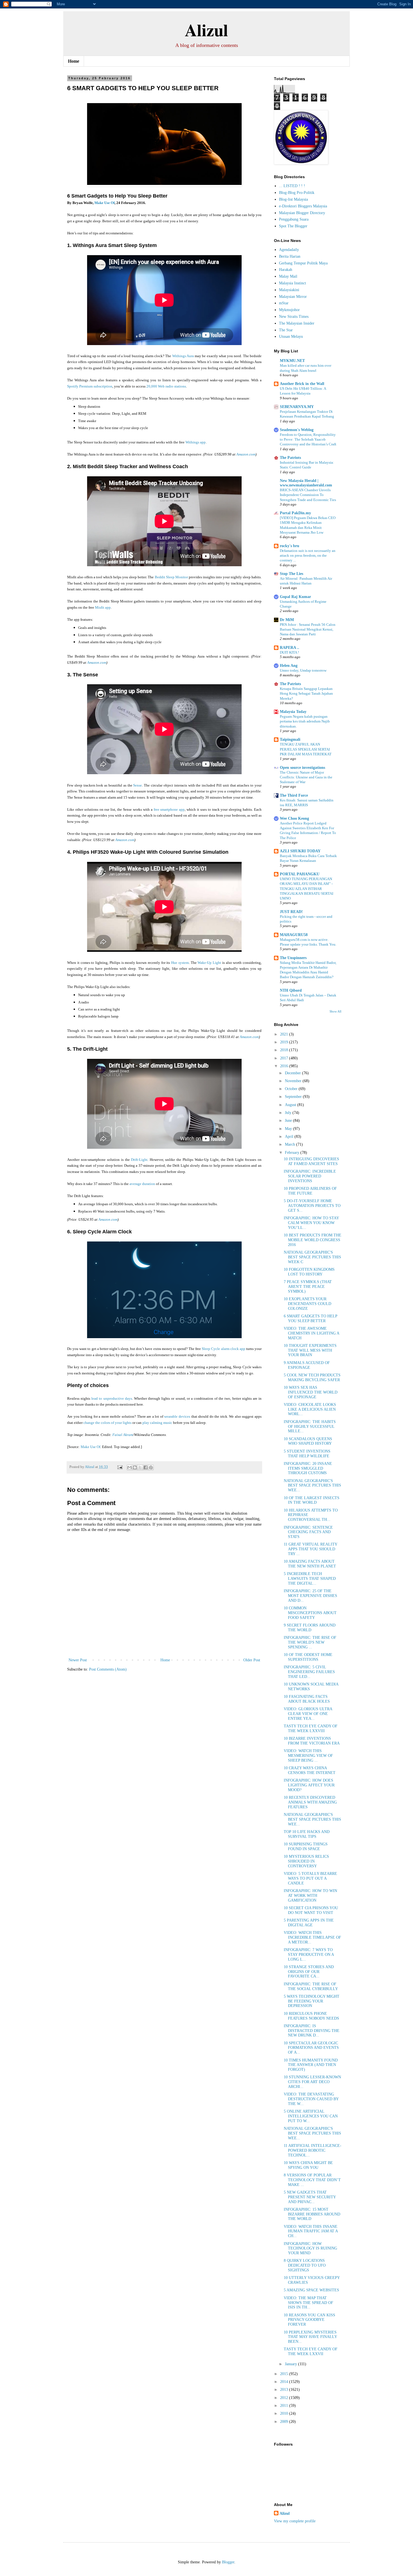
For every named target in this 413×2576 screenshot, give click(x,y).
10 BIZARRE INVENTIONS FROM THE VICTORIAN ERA (312, 1741)
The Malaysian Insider (297, 323)
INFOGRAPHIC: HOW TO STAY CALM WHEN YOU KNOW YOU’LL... (311, 1223)
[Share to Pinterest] (151, 1467)
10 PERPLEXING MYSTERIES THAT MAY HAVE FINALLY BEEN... (310, 2337)
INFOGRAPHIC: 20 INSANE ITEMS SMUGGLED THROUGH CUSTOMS (308, 1468)
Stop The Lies (291, 574)
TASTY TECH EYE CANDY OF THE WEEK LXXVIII (311, 1728)
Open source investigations (302, 768)
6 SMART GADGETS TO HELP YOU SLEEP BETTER (310, 1318)
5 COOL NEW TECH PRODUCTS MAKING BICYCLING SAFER (312, 1378)
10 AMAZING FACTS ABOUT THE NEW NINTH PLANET (310, 1564)
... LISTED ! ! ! (292, 186)
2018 (285, 1050)
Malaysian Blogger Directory (302, 213)
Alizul (206, 30)
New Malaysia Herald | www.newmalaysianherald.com (306, 483)
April (290, 1137)
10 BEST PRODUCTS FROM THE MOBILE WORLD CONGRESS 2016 (313, 1240)
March (291, 1144)
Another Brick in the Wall (302, 384)
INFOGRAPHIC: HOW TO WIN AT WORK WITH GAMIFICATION (310, 1896)
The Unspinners (293, 958)
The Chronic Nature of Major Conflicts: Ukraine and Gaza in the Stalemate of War (306, 777)
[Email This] (130, 1467)
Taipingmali (290, 739)
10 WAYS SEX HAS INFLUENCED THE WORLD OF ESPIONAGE (311, 1392)
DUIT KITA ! (289, 652)
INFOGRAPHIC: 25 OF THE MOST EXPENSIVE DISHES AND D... (310, 1596)
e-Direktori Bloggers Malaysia (303, 206)
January (291, 2364)
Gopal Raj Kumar (295, 597)
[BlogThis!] (135, 1467)
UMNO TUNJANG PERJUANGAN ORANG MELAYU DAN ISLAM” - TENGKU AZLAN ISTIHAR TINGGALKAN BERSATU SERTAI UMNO (307, 889)
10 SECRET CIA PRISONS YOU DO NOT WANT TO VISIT (311, 1910)
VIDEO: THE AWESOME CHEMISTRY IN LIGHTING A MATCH (311, 1333)
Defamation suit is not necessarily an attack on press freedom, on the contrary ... (308, 556)
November (294, 1081)
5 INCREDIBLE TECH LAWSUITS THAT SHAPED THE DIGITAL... (310, 1579)
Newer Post (78, 1660)
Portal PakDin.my (295, 513)
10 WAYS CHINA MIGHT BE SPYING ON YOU (308, 2165)
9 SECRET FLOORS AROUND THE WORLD (310, 1628)
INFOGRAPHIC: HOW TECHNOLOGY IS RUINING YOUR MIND (310, 2248)
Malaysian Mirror (293, 297)
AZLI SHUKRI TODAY (300, 851)
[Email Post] (120, 1467)
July (289, 1113)
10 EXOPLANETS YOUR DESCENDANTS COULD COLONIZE (308, 1304)
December (293, 1073)
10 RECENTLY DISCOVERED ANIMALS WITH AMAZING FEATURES (310, 1802)
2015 (285, 2374)
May (289, 1129)
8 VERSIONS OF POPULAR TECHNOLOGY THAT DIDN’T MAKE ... (312, 2180)
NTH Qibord (291, 990)
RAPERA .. (290, 648)
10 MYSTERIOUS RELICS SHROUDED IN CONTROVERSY (306, 1861)
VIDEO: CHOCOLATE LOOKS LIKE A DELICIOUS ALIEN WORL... (310, 1409)
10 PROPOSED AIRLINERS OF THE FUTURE (310, 1191)
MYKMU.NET (292, 361)
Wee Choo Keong (294, 818)
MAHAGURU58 (294, 935)
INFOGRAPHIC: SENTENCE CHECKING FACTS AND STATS (308, 1532)
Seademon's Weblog (297, 430)
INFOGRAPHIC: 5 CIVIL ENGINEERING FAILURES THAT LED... (309, 1672)
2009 (285, 2422)
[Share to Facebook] (146, 1467)
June (289, 1121)
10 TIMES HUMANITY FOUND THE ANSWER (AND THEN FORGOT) (311, 2065)
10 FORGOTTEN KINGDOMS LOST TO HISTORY (309, 1272)
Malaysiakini (289, 290)
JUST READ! (291, 912)
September (294, 1097)
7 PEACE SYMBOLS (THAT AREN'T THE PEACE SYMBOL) (308, 1287)
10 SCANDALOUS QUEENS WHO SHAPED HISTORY (308, 1441)
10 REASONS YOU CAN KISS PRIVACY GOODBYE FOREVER (309, 2320)
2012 (285, 2398)
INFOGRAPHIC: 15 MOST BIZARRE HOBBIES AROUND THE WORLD (312, 2214)
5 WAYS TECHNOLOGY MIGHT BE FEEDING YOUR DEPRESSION (312, 2001)
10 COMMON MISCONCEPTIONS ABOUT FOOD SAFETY (310, 1613)
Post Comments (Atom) (108, 1669)
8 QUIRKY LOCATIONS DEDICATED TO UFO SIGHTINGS (305, 2265)
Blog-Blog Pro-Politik (297, 193)
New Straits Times (294, 317)
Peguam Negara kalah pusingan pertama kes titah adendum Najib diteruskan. (305, 721)
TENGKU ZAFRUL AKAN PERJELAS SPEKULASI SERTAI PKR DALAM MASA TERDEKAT (306, 749)
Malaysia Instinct (292, 283)
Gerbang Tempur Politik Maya (303, 263)
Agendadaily (289, 250)
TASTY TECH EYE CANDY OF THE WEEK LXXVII (311, 2351)
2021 (285, 1034)
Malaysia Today (293, 712)
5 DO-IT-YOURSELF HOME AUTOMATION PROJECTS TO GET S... (312, 1206)
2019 (285, 1042)
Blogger (228, 2562)
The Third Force (294, 795)
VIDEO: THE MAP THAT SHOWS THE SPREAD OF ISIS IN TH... (308, 2303)
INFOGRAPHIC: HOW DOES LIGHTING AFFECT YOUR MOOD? (309, 1785)
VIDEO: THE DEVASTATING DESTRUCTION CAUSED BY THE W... (311, 2099)
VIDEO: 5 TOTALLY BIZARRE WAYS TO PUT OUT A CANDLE (310, 1878)
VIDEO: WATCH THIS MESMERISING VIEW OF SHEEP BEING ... (308, 1756)
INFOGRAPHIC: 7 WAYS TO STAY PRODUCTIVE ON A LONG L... (309, 1955)
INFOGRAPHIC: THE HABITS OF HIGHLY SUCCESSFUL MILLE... (310, 1427)
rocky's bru (290, 546)
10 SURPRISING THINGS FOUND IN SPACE (306, 1847)
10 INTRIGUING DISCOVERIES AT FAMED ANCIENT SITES (311, 1161)
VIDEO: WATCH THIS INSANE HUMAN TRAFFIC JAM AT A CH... (311, 2231)
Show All (335, 1011)
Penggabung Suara (294, 219)
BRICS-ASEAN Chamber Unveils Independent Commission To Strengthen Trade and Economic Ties (308, 495)
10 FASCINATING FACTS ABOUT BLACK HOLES (307, 1699)
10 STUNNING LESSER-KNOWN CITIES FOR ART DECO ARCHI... (312, 2082)
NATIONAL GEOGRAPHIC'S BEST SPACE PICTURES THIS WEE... (312, 1486)
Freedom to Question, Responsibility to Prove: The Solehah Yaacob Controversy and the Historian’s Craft (308, 439)
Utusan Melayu (291, 337)
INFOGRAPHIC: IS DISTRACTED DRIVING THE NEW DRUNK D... (312, 2031)
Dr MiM (287, 620)
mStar (284, 303)
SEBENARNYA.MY (297, 407)
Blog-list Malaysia (293, 199)
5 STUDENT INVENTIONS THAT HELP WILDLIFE (307, 1454)
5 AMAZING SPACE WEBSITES (311, 2290)
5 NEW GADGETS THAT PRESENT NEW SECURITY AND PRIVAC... (310, 2197)
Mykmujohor (289, 310)
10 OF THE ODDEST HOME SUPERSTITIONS (308, 1657)
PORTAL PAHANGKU (300, 874)
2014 (285, 2382)
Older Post (252, 1660)
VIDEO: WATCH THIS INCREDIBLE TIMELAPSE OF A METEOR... (312, 1937)
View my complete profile (295, 2521)
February (293, 1153)
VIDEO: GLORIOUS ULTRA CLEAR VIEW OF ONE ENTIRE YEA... (308, 1714)
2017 (285, 1058)
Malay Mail (288, 276)
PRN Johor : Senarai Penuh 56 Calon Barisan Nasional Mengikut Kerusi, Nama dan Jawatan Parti (308, 629)
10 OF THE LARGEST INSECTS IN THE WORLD (312, 1500)
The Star (286, 330)
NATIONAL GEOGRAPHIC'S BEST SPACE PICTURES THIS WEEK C (312, 1257)
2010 (285, 2413)
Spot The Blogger (293, 226)
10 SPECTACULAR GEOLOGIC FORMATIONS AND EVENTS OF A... (311, 2048)
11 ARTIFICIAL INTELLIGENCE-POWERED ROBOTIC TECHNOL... (313, 2150)
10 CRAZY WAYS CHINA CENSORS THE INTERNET (310, 1770)
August (291, 1105)
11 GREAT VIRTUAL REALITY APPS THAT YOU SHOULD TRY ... (310, 1549)
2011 (285, 2406)
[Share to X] (140, 1467)
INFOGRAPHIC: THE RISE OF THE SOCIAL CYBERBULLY (311, 1986)
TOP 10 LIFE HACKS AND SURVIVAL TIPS (307, 1834)
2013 (285, 2390)
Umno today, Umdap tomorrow (303, 670)
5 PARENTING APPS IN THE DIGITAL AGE (309, 1923)
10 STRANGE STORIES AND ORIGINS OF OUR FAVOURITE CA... (309, 1972)
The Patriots (290, 458)
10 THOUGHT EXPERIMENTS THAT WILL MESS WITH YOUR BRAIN (310, 1350)
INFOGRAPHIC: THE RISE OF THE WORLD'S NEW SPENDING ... (310, 1642)
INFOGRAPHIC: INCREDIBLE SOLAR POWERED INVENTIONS (310, 1176)
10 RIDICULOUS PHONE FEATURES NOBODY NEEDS (311, 2016)
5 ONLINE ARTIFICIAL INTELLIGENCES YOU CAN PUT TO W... (311, 2116)
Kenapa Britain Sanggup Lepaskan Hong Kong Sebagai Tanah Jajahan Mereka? (306, 694)
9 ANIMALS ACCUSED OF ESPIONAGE (307, 1365)
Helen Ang (289, 666)
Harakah (286, 270)
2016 (285, 1066)
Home (74, 61)
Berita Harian (290, 256)
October (292, 1089)
